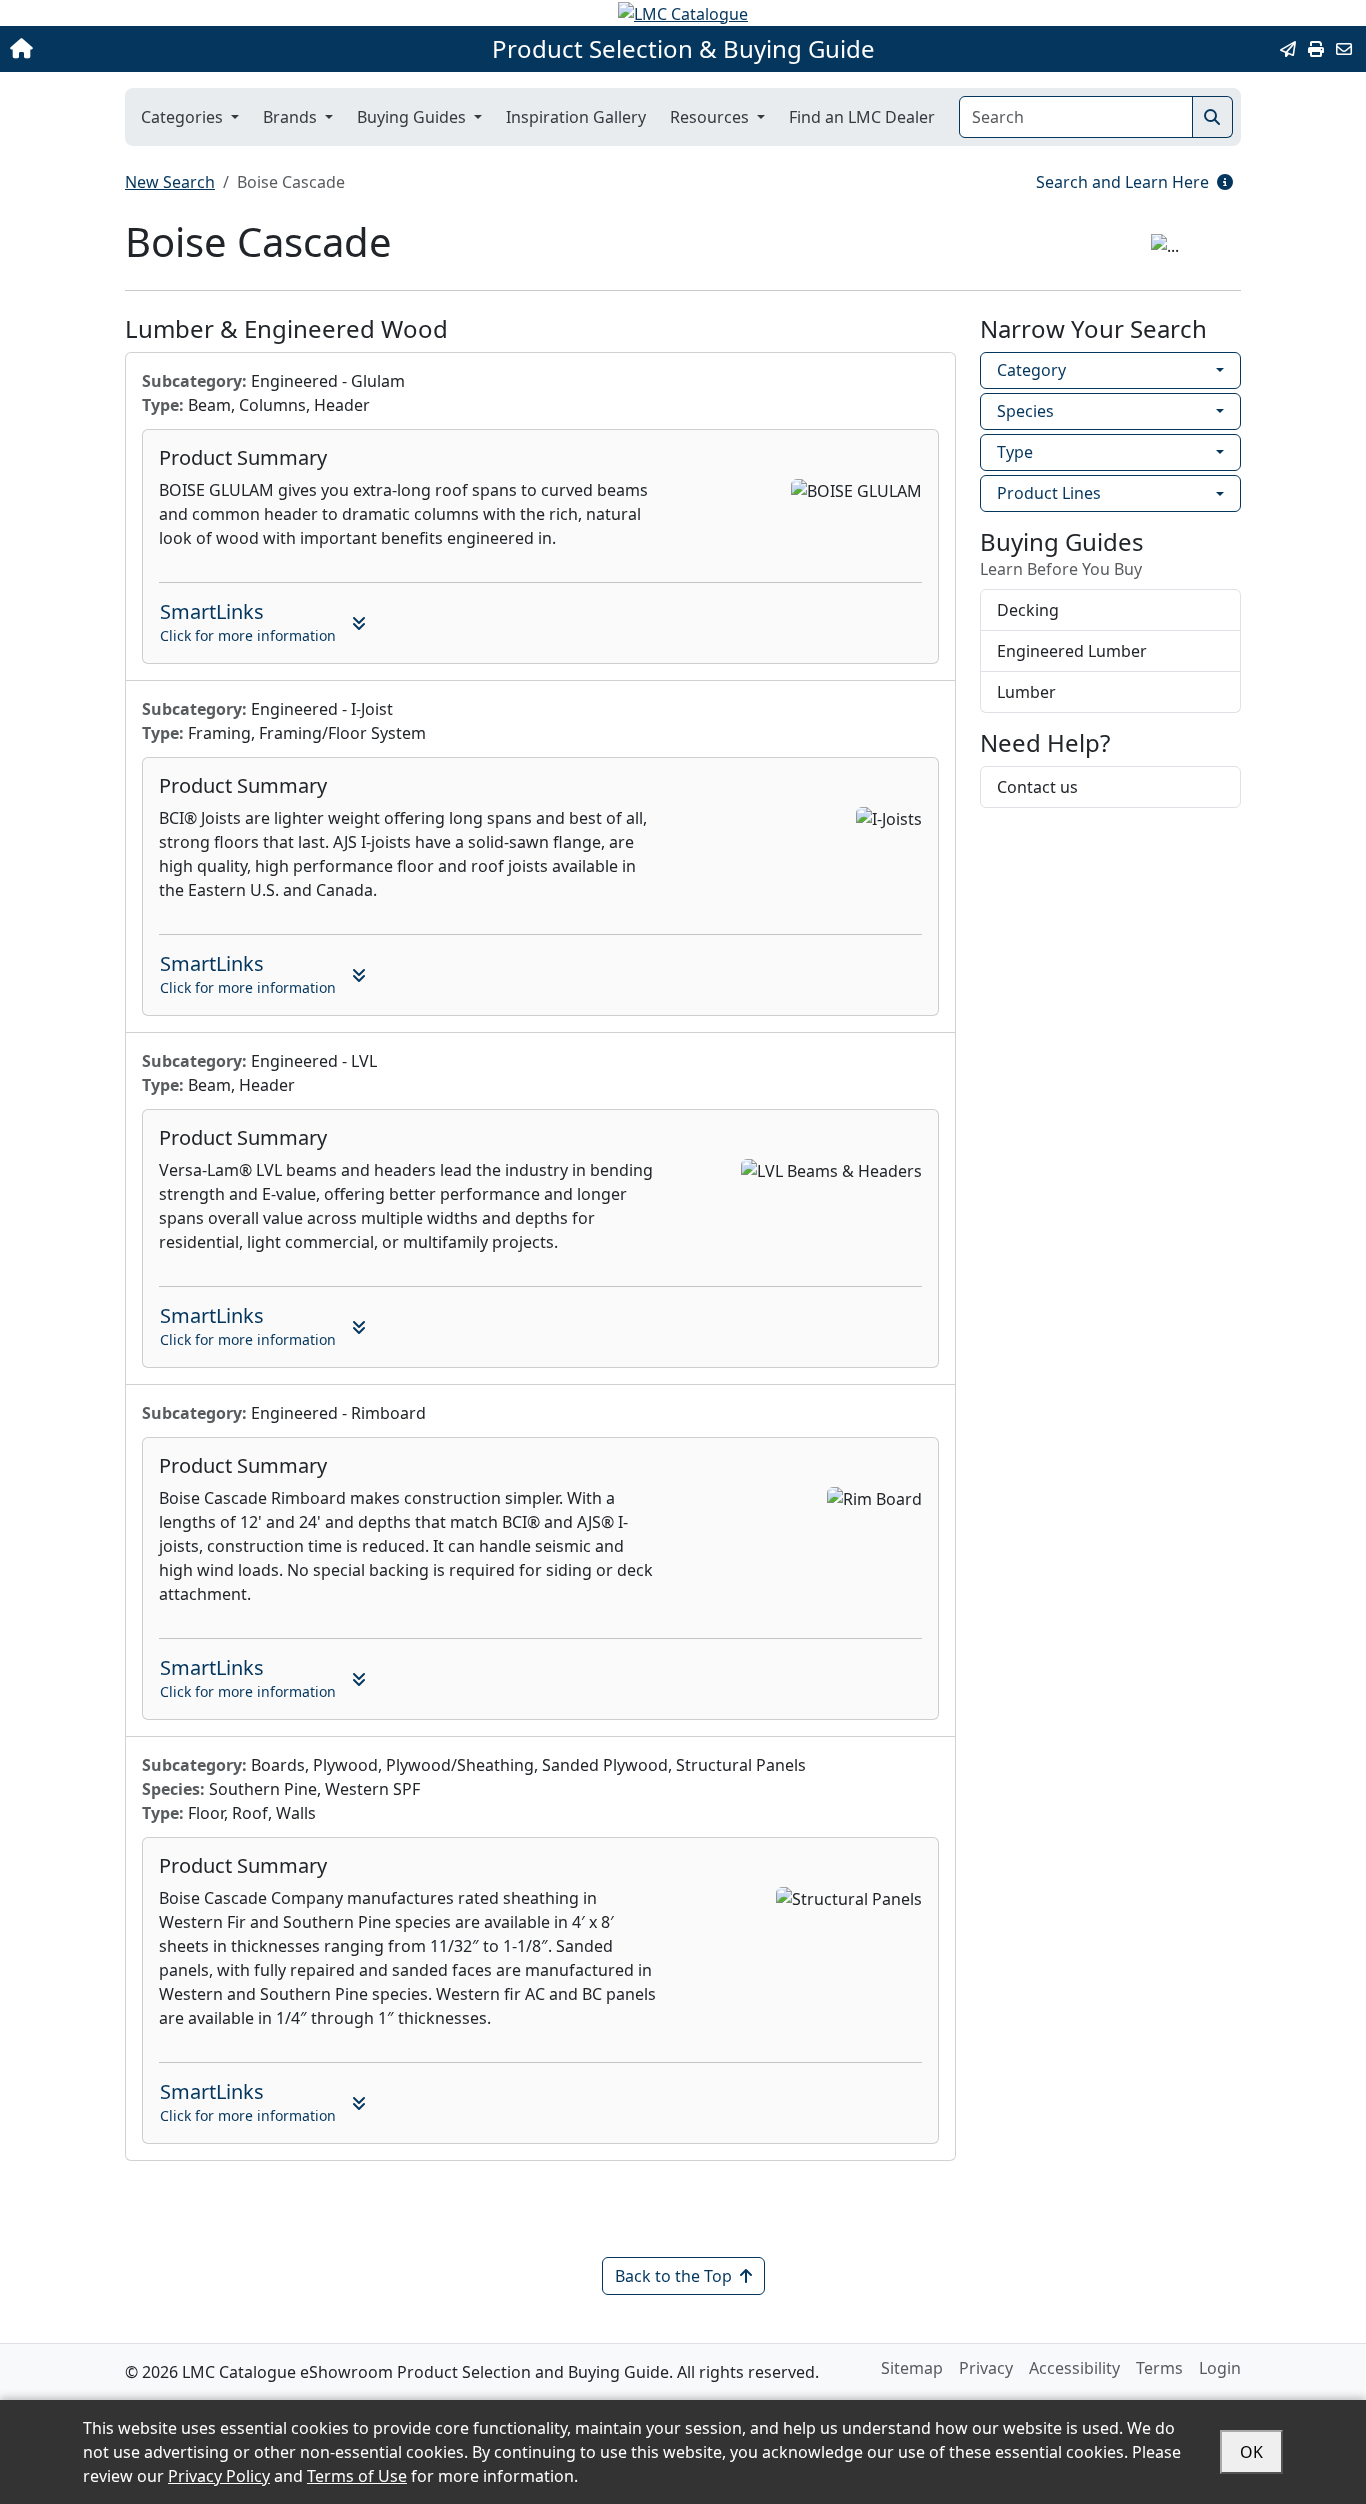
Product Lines (1049, 493)
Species (1025, 411)
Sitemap (912, 2368)
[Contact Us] (1344, 49)
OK (1251, 2452)
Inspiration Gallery (576, 117)
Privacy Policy (219, 2476)
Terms (1159, 2368)
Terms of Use (357, 2476)
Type (1015, 452)
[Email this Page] (1288, 49)
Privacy (986, 2368)
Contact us (1037, 787)
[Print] (1316, 49)
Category (1031, 370)
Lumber (1026, 692)
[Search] (1212, 117)
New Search (170, 182)
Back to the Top (673, 2276)
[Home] (142, 49)
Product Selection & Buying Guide (683, 49)
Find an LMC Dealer (862, 117)
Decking (1028, 610)
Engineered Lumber (1072, 651)
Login (1220, 2368)
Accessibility (1074, 2368)
